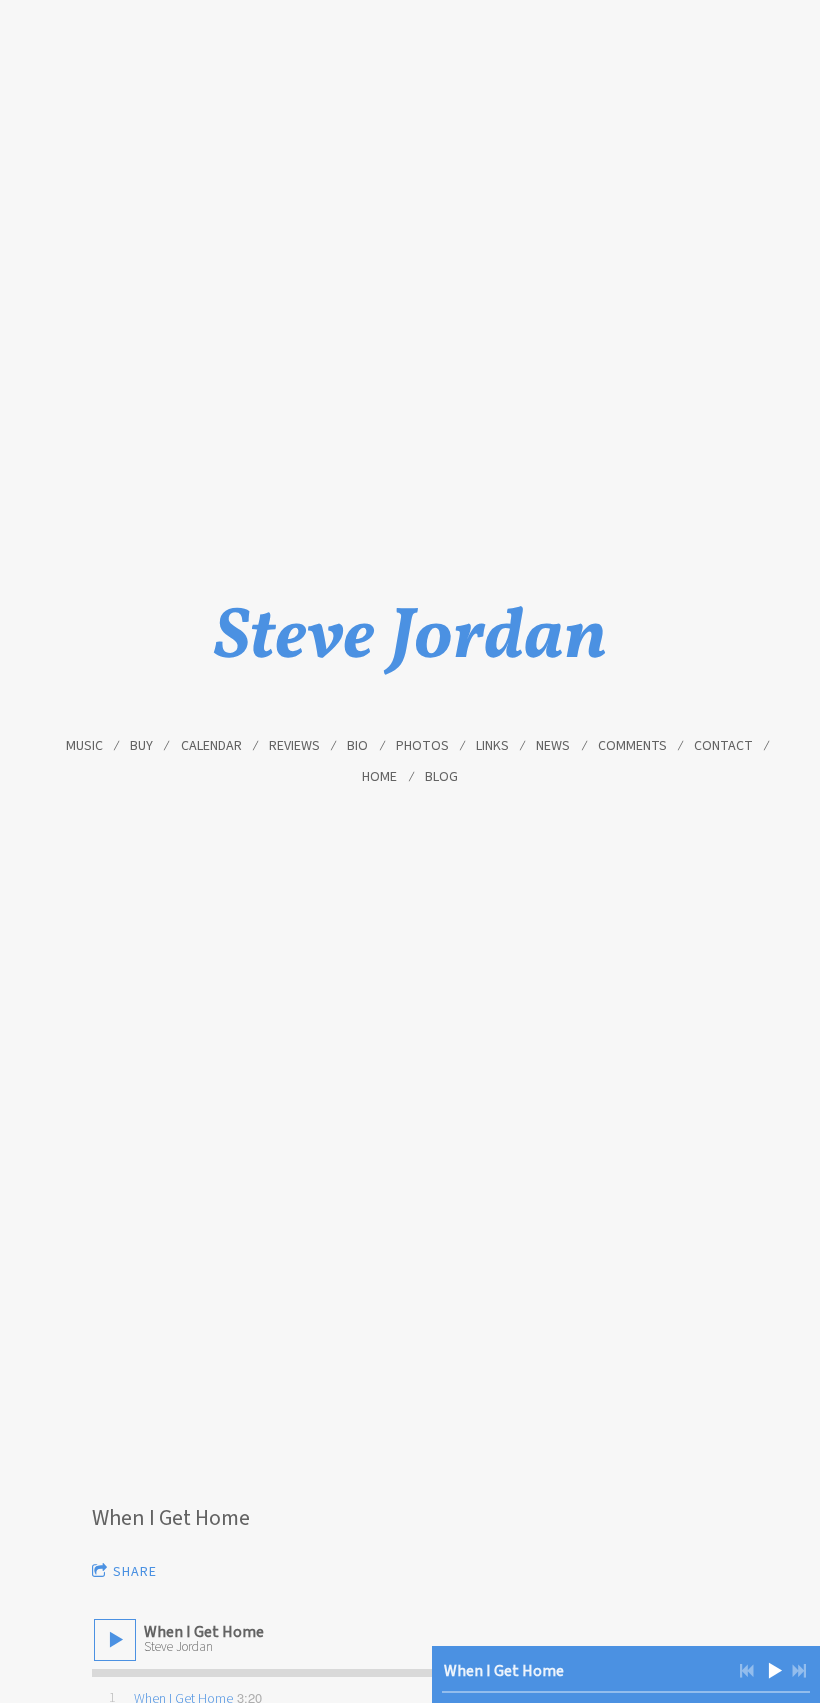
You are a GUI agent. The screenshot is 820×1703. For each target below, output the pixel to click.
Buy (141, 746)
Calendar (211, 746)
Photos (422, 746)
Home (379, 777)
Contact (723, 746)
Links (492, 746)
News (553, 746)
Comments (632, 746)
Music (84, 746)
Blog (441, 777)
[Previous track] (747, 1671)
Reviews (294, 746)
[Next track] (799, 1671)
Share (135, 1572)
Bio (357, 746)
